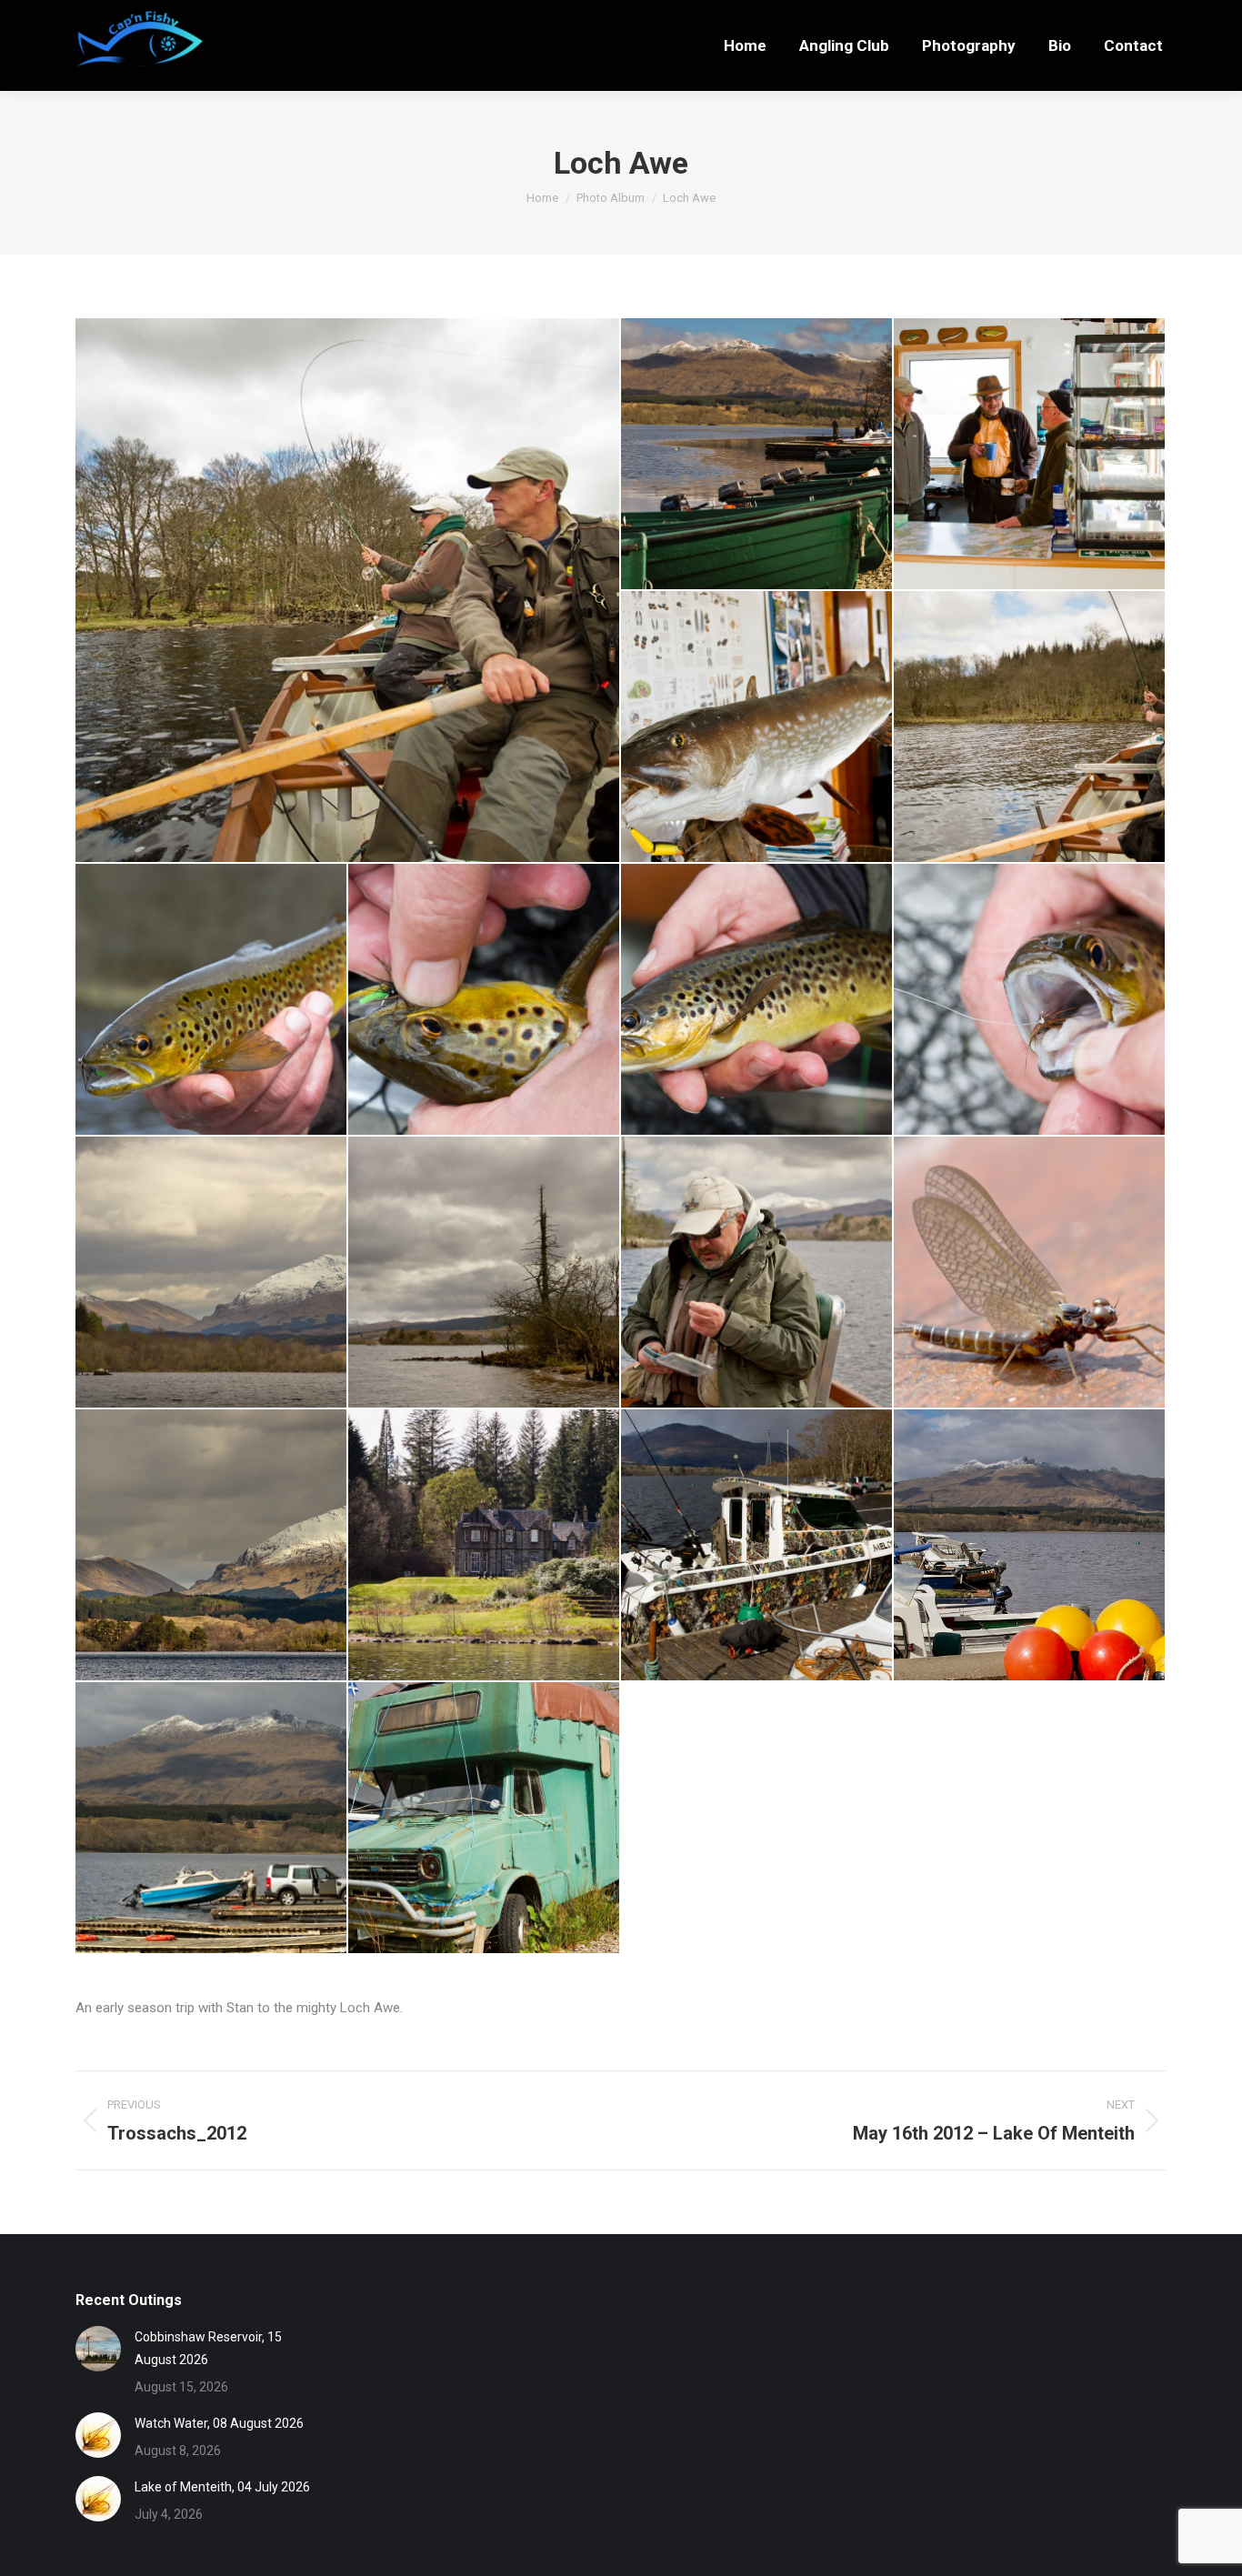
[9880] (212, 1546)
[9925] (757, 1546)
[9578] (1030, 455)
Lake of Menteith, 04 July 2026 (222, 2487)
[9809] (757, 1273)
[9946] (485, 1819)
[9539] (757, 455)
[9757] (1030, 1000)
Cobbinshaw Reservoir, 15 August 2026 (208, 2348)
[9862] (1030, 1273)
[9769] (212, 1273)
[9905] (485, 1546)
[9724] (348, 590)
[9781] (485, 1273)
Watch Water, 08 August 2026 (219, 2423)
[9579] (757, 727)
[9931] (1030, 1546)
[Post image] (98, 2349)
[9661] (212, 1000)
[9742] (757, 1000)
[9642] (1030, 727)
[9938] (212, 1819)
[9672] (485, 1000)
